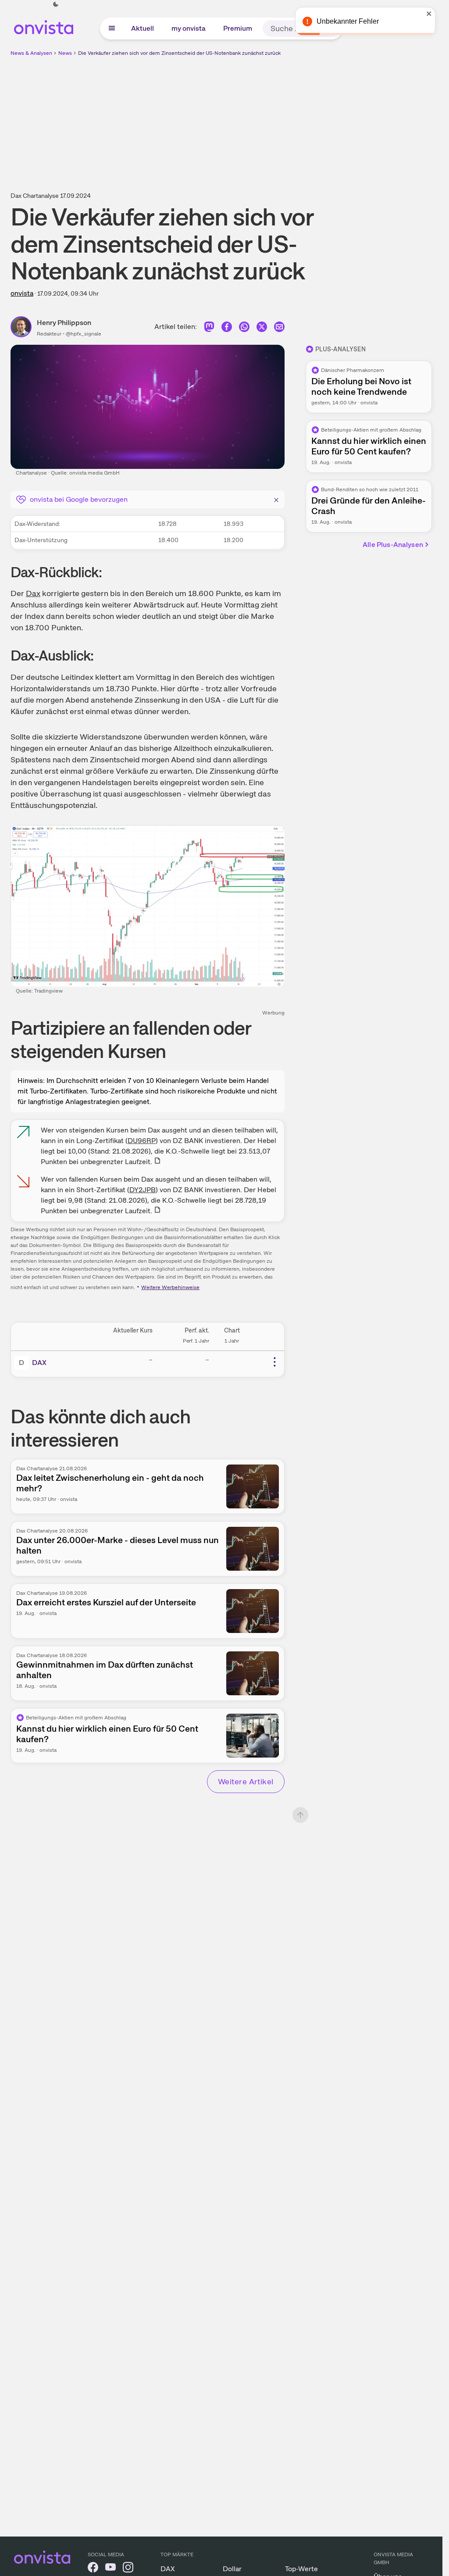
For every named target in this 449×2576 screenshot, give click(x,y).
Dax (33, 593)
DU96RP (142, 1141)
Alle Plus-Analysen (393, 545)
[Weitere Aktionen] (274, 1362)
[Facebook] (227, 330)
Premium (238, 28)
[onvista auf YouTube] (110, 2569)
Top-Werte (301, 2569)
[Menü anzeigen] (112, 29)
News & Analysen (31, 53)
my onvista (189, 28)
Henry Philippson (64, 323)
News (65, 53)
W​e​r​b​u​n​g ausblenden (297, 119)
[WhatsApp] (244, 330)
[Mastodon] (209, 330)
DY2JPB (143, 1190)
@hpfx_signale (84, 334)
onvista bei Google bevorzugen (79, 499)
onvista (22, 293)
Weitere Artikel (246, 1781)
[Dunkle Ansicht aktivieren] (56, 4)
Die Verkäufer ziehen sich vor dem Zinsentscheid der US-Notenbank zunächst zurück (179, 53)
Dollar (232, 2569)
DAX (39, 1363)
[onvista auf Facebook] (93, 2569)
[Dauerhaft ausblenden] (276, 499)
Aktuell (143, 28)
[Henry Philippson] (24, 327)
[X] (262, 330)
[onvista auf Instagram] (128, 2569)
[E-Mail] (279, 330)
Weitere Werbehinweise (170, 1287)
